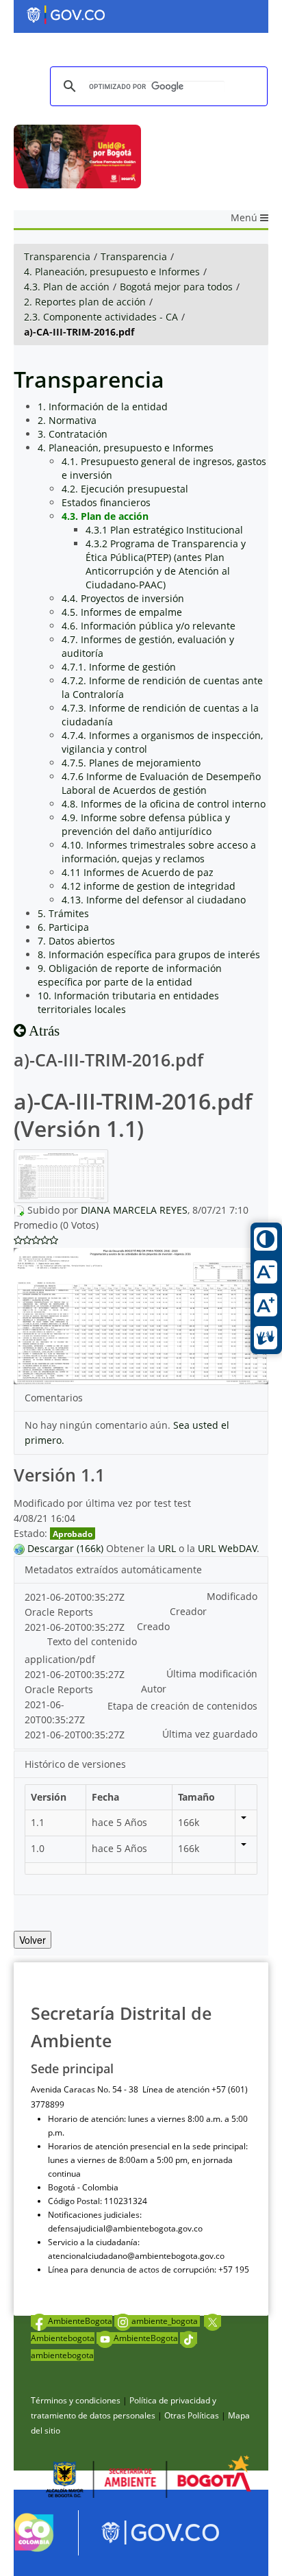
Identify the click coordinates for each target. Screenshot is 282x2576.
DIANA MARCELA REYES (134, 1210)
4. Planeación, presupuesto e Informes (112, 272)
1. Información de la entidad (103, 407)
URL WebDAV (227, 1548)
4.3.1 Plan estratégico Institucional (164, 530)
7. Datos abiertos (76, 941)
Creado (153, 1626)
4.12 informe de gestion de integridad (149, 886)
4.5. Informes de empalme (122, 612)
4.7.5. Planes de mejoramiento (131, 763)
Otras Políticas (192, 2415)
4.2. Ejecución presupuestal (125, 489)
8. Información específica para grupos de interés (149, 954)
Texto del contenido (92, 1641)
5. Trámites (63, 913)
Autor (154, 1689)
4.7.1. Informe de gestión (119, 667)
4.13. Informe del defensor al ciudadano (154, 900)
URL (167, 1548)
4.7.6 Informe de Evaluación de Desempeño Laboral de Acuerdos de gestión (161, 783)
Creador (188, 1611)
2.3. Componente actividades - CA (101, 317)
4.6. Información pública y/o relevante (149, 626)
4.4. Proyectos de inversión (123, 598)
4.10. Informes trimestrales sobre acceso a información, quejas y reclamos (159, 852)
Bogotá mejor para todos (176, 287)
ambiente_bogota (166, 2321)
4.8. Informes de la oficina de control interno (164, 804)
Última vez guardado (210, 1734)
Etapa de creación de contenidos (182, 1706)
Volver (33, 1940)
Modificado (232, 1596)
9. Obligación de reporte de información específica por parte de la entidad (130, 975)
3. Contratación (73, 434)
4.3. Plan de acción (67, 287)
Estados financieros (106, 502)
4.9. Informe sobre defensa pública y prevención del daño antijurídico (146, 824)
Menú (245, 217)
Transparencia (57, 257)
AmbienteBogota (80, 2321)
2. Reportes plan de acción (85, 302)
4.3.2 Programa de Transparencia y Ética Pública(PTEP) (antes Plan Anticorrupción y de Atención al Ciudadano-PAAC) (166, 564)
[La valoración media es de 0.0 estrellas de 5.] (18, 1240)
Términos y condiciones (76, 2400)
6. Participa (63, 927)
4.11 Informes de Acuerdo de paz (138, 872)
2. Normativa (67, 420)
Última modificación (212, 1674)
